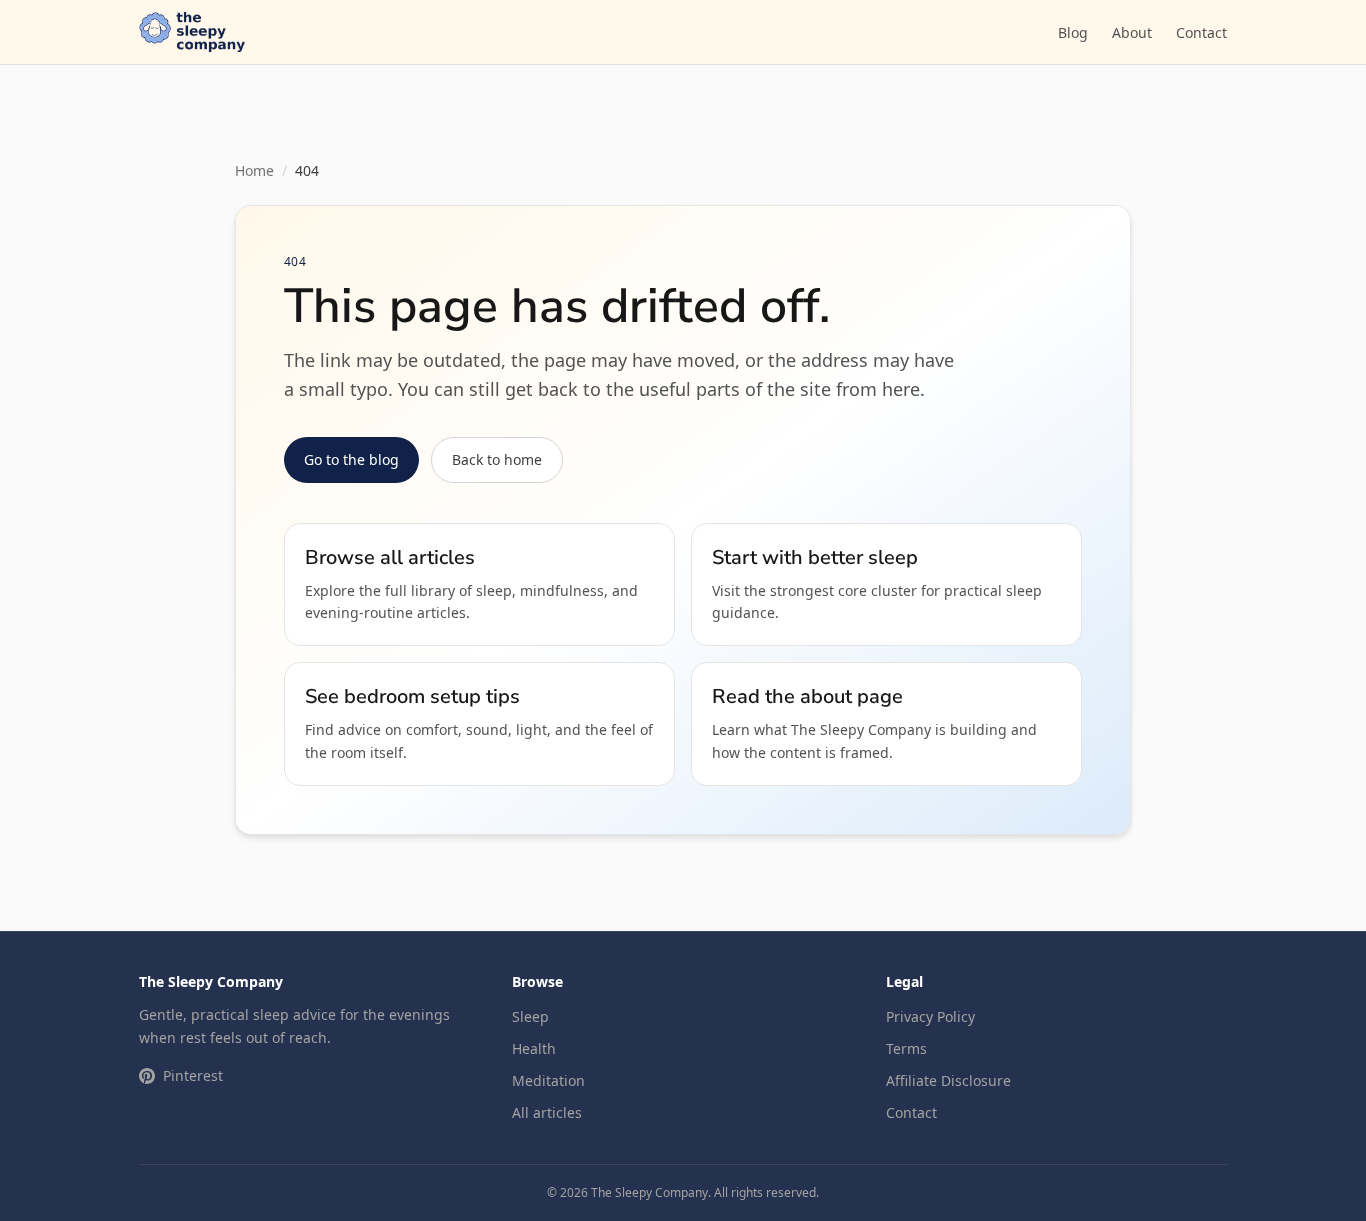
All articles (547, 1112)
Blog (1073, 32)
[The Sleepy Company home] (192, 32)
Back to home (497, 459)
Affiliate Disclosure (948, 1080)
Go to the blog (351, 459)
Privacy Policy (930, 1016)
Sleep (530, 1016)
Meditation (548, 1080)
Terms (906, 1048)
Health (534, 1048)
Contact (1201, 32)
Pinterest (193, 1075)
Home (254, 170)
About (1132, 32)
